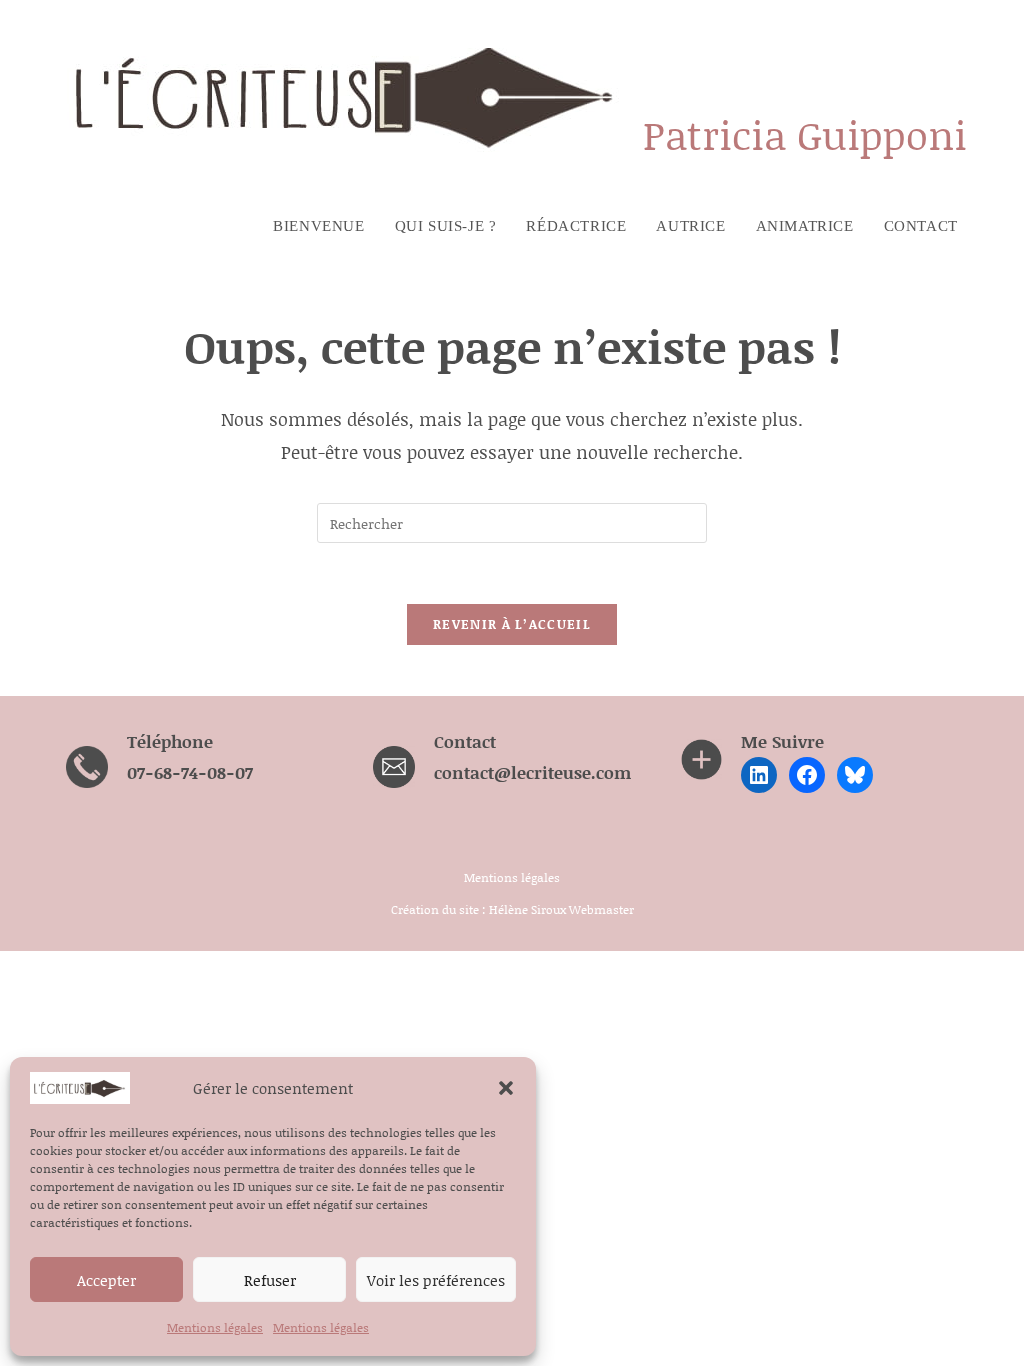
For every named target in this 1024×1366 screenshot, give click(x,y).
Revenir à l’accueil (512, 624)
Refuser (270, 1280)
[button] (506, 1088)
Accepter (106, 1280)
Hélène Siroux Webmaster (561, 909)
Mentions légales (215, 1327)
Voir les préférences (436, 1280)
